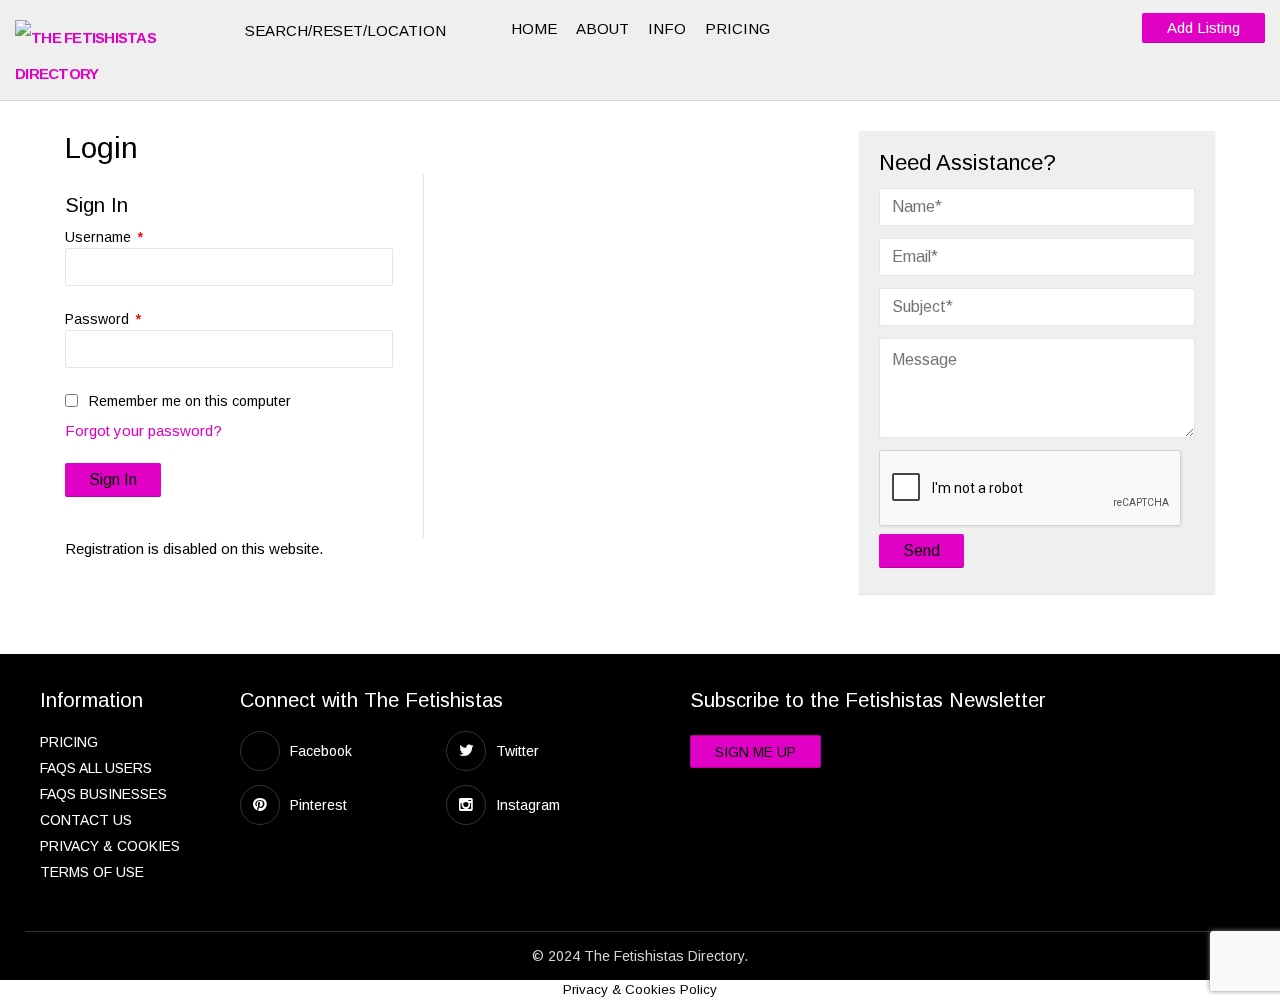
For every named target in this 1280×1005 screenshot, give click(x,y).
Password (103, 319)
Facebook (321, 751)
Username (104, 237)
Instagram (528, 805)
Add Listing (1203, 27)
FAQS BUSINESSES (103, 794)
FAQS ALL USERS (96, 768)
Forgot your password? (143, 430)
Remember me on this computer (188, 401)
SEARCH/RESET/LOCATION (347, 30)
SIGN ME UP (755, 752)
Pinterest (318, 805)
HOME (534, 28)
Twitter (517, 751)
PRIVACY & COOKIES (110, 846)
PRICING (737, 28)
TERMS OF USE (92, 872)
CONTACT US (86, 820)
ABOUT (602, 28)
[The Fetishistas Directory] (115, 56)
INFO (667, 28)
